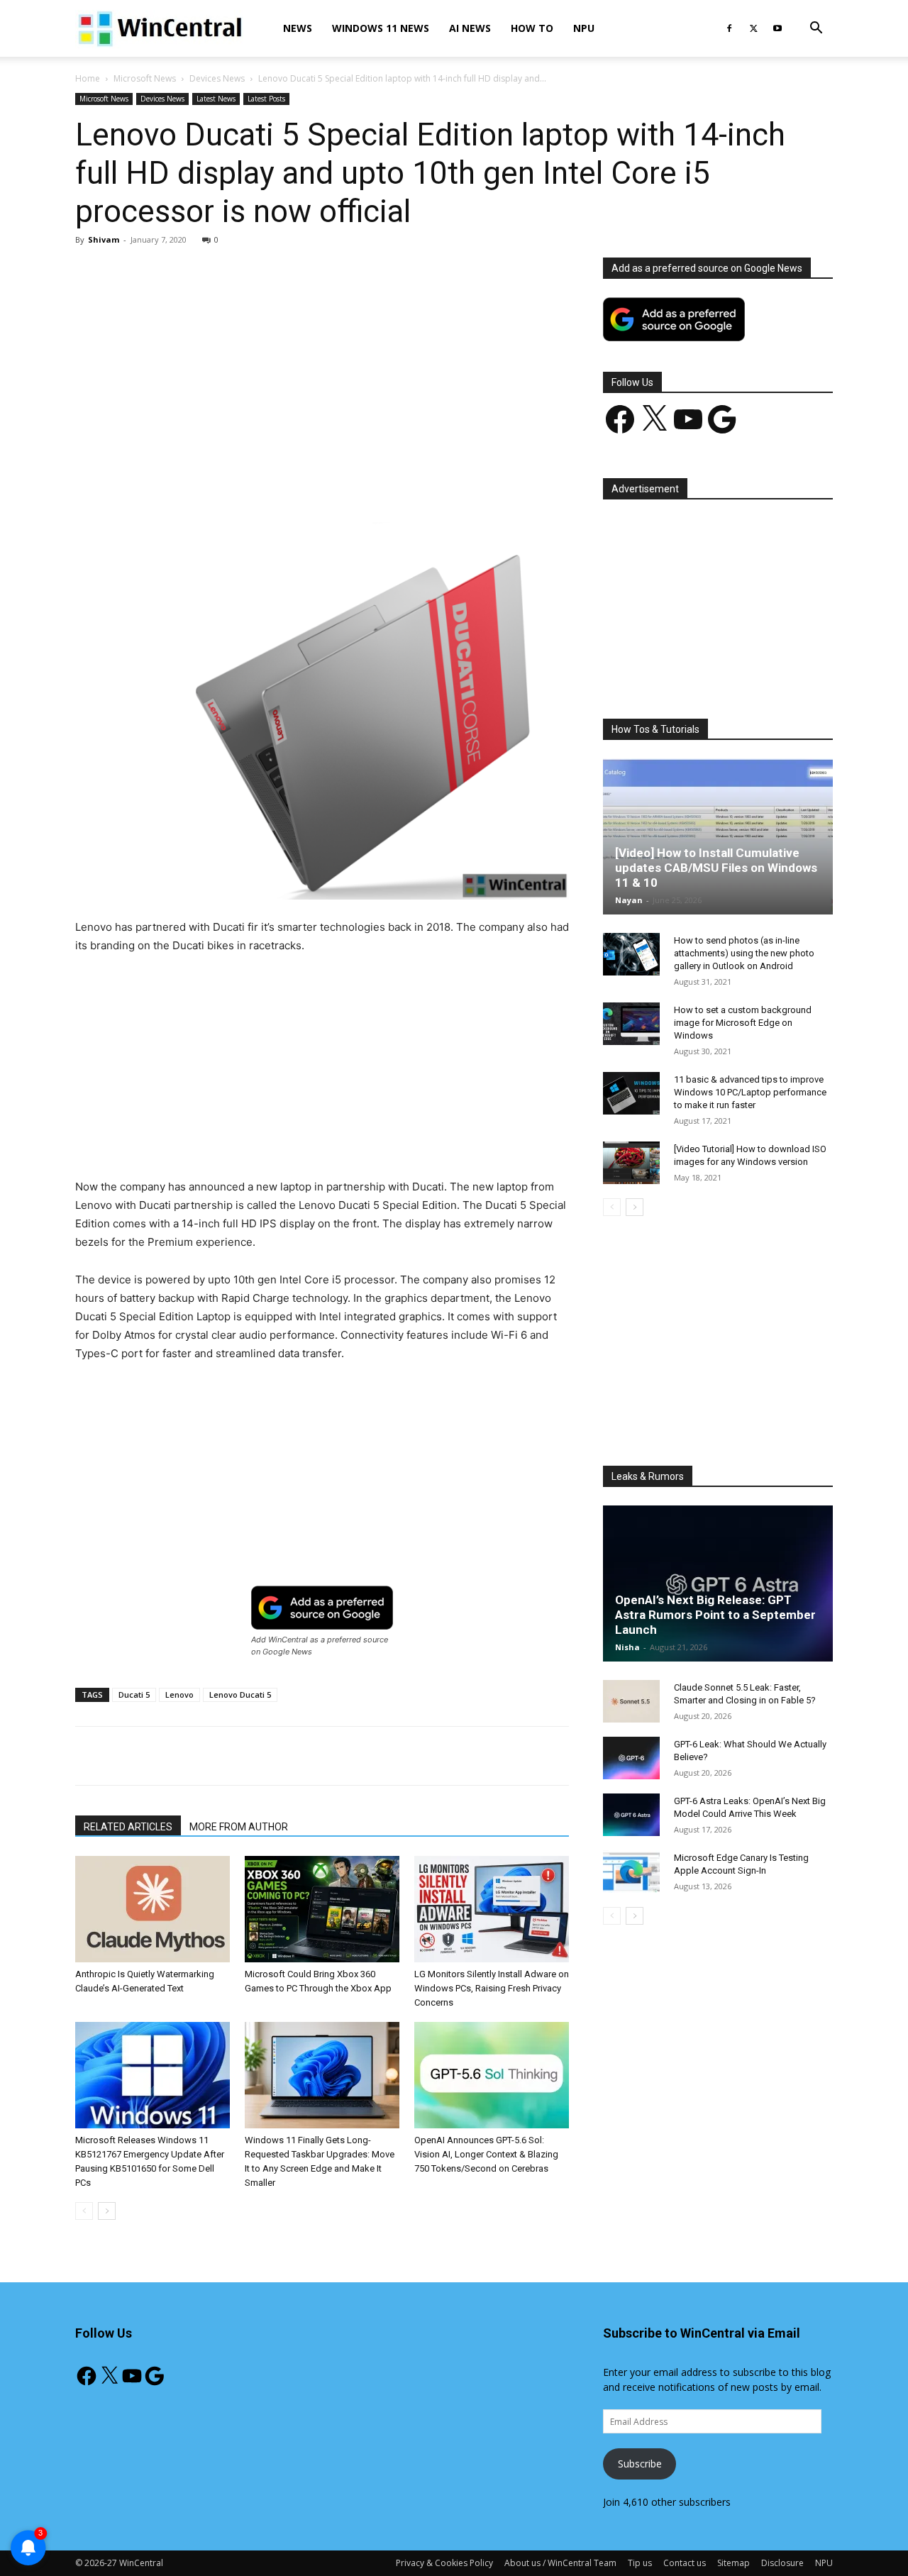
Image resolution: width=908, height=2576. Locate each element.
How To (532, 28)
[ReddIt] (338, 482)
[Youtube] (777, 28)
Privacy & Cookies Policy (444, 2563)
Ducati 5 (134, 1695)
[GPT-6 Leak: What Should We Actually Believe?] (631, 1758)
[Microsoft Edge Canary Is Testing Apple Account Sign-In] (631, 1872)
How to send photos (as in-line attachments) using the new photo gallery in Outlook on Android (744, 953)
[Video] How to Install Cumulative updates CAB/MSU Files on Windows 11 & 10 (716, 868)
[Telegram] (371, 482)
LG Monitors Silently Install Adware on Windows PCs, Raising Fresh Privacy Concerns (492, 1988)
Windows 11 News (381, 28)
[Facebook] (729, 28)
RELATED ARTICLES (128, 1827)
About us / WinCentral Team (560, 2563)
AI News (470, 28)
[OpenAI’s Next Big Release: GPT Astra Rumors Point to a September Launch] (718, 1583)
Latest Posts (266, 99)
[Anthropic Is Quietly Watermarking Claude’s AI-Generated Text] (153, 1909)
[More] (404, 482)
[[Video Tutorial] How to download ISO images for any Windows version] (631, 1163)
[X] (753, 28)
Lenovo (179, 1695)
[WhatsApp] (273, 482)
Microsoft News (145, 78)
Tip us (640, 2563)
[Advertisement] (322, 363)
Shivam (104, 239)
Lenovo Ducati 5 (240, 1695)
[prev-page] (84, 2211)
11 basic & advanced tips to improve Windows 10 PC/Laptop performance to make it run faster (750, 1092)
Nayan (629, 900)
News (298, 28)
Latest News (216, 99)
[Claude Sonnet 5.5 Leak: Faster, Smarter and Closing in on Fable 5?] (631, 1701)
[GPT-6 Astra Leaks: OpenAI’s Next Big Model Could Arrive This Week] (631, 1815)
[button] (816, 29)
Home (88, 78)
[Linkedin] (306, 482)
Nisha (627, 1647)
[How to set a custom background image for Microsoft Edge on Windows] (631, 1024)
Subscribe (640, 2464)
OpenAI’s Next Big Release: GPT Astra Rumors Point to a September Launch (715, 1615)
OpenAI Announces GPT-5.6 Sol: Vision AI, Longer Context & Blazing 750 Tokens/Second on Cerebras (486, 2154)
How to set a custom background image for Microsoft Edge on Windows (743, 1023)
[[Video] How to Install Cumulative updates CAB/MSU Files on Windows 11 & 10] (718, 836)
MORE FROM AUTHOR (239, 1827)
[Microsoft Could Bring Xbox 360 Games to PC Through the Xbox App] (322, 1909)
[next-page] (107, 2211)
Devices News (217, 78)
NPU (584, 28)
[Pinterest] (240, 482)
